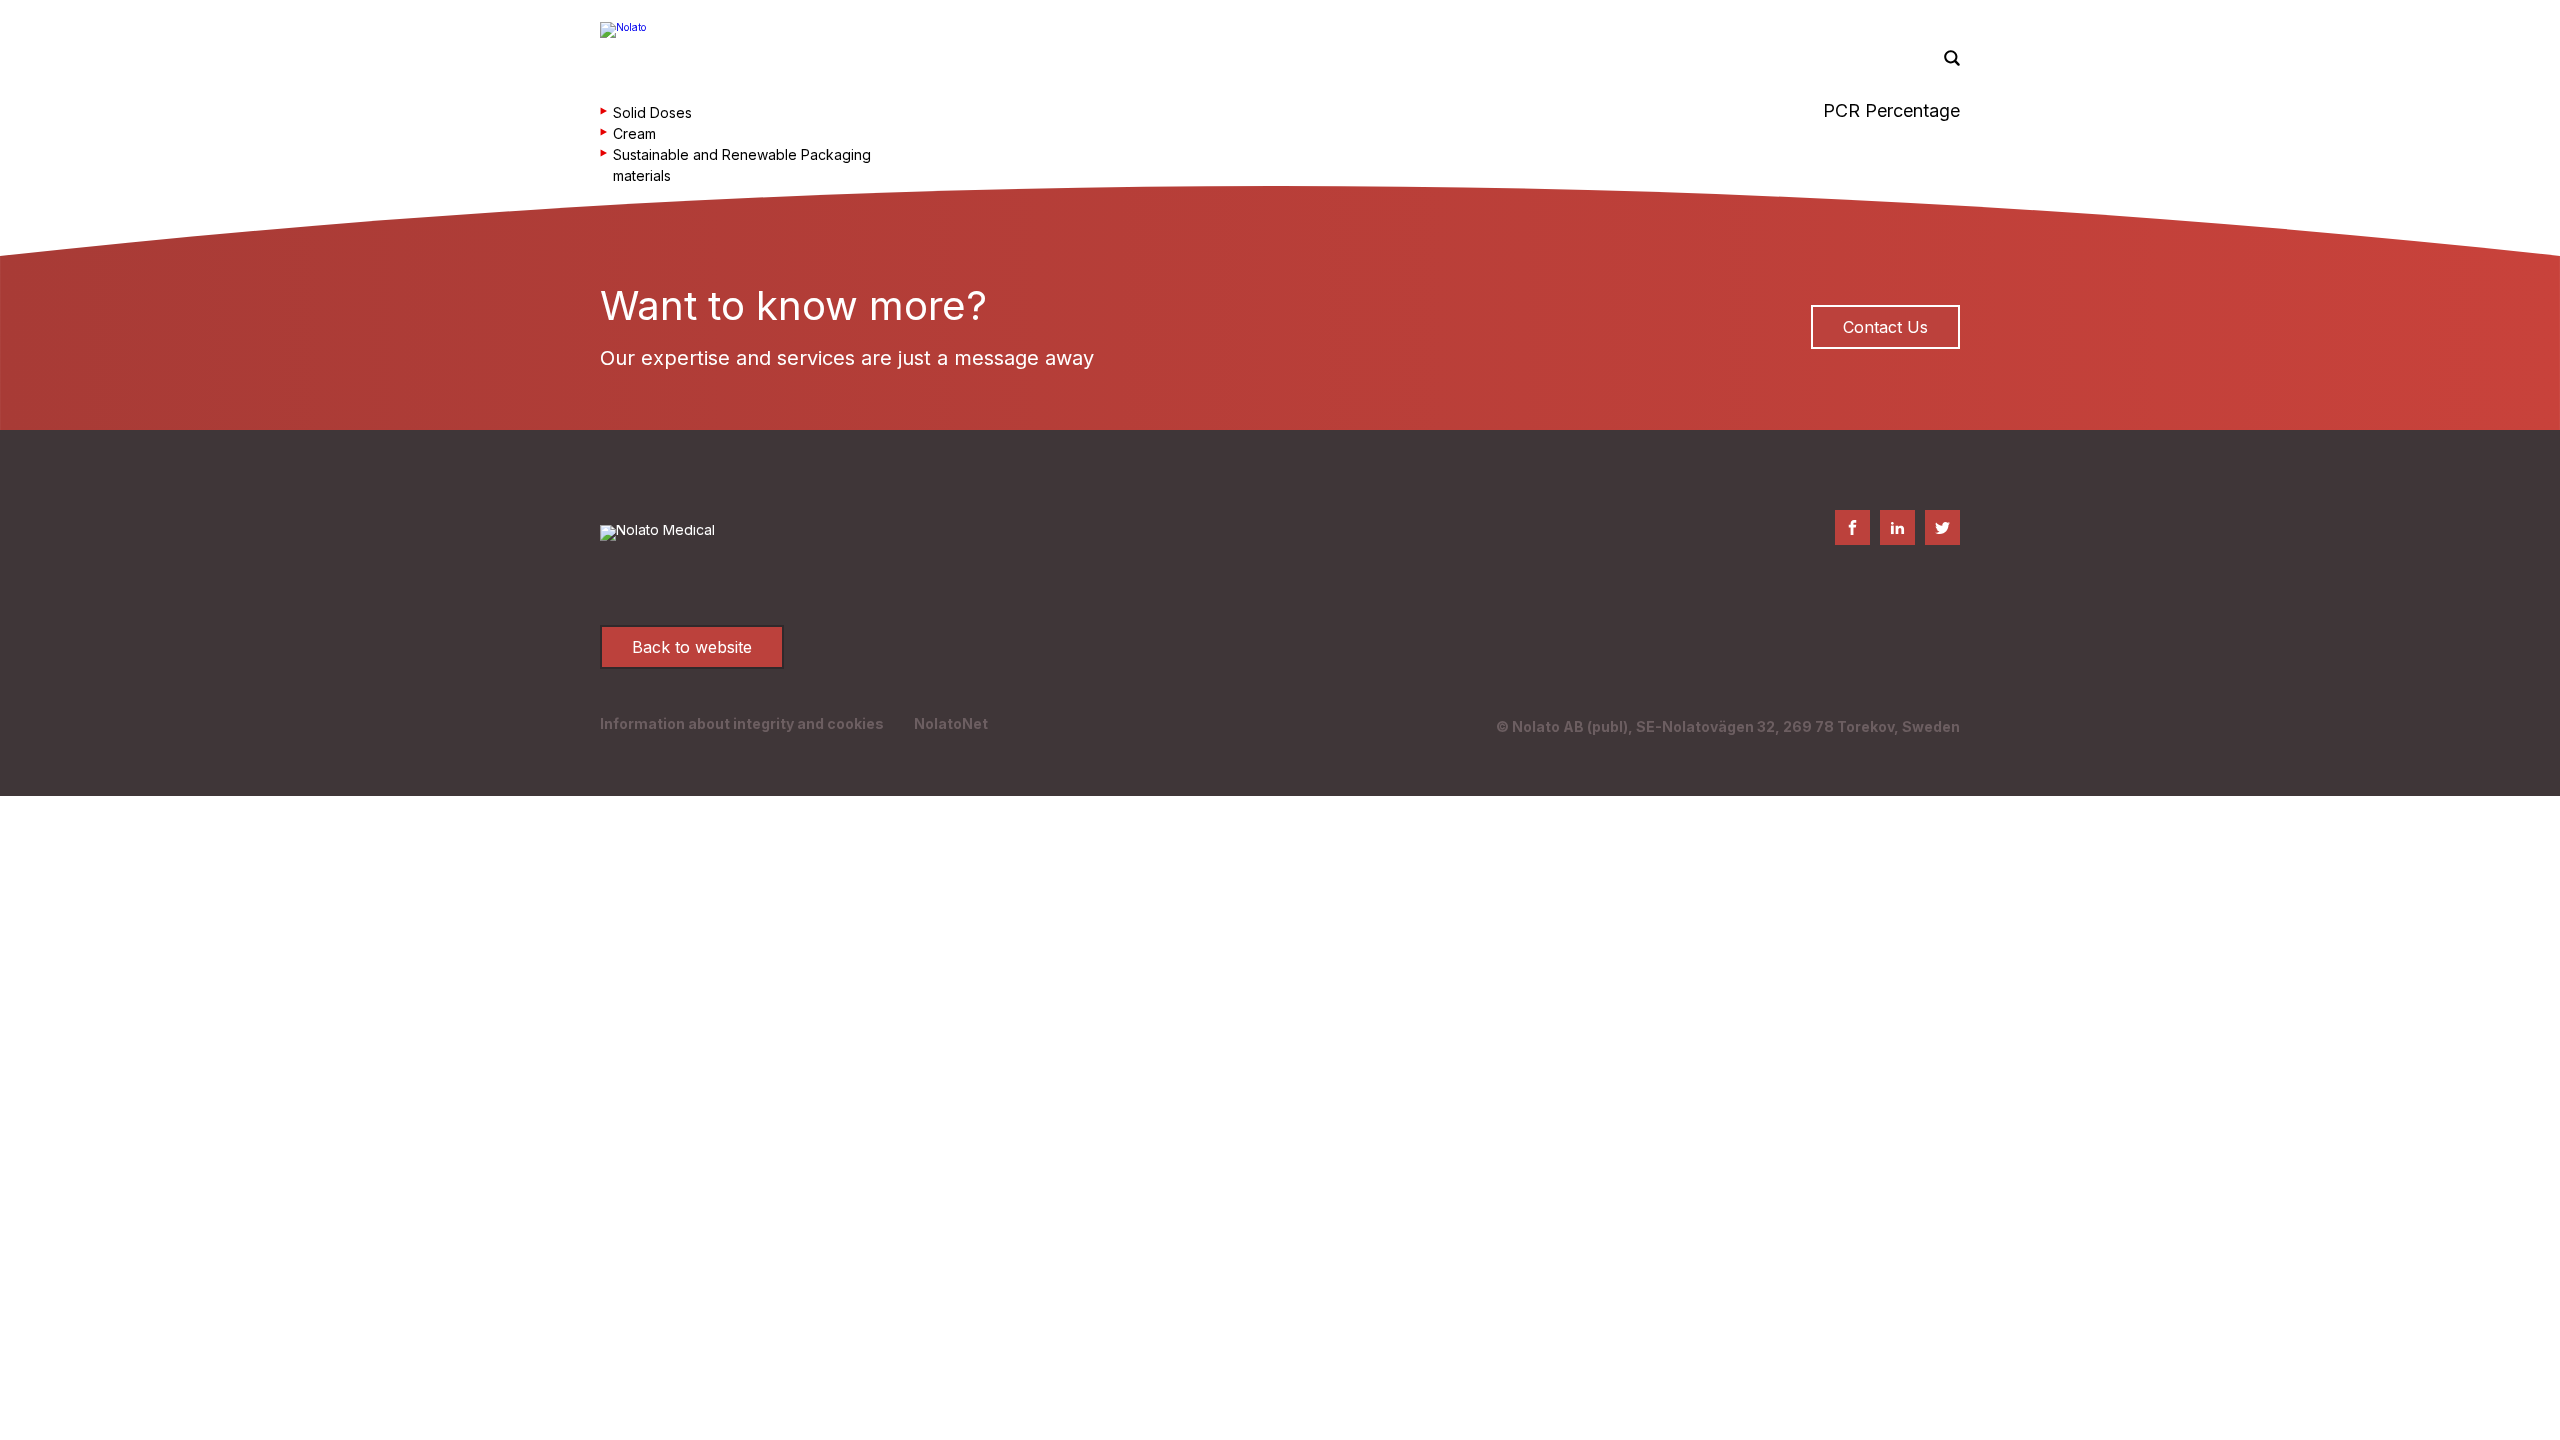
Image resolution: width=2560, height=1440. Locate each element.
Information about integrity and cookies (742, 723)
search (1952, 59)
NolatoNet (951, 723)
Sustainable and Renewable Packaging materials (742, 165)
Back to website (692, 647)
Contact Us (1885, 327)
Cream (634, 133)
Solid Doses (652, 112)
